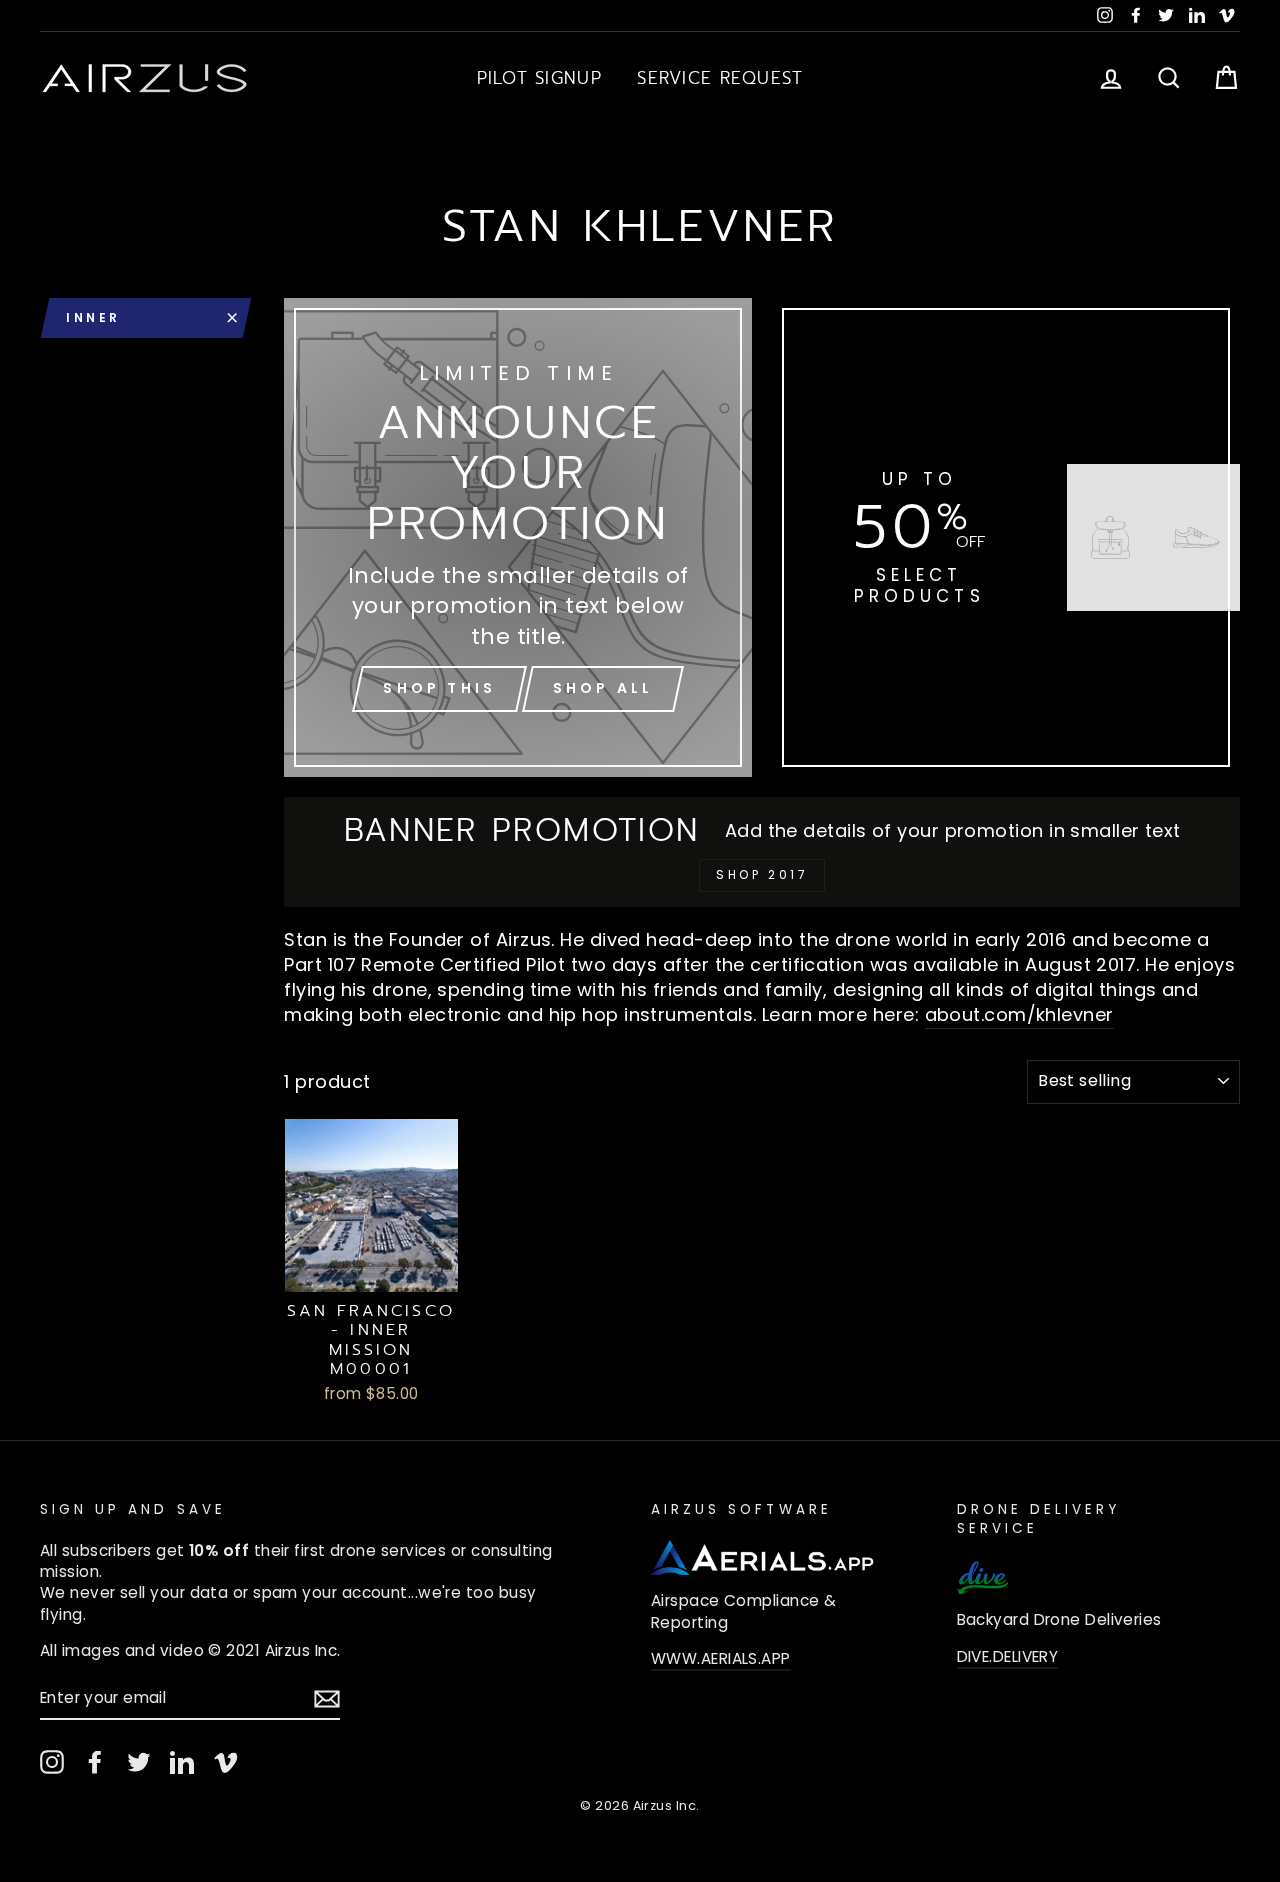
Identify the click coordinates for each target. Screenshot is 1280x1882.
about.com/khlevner (1019, 1014)
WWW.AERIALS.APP (721, 1658)
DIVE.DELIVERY (1008, 1656)
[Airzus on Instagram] (52, 1762)
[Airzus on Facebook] (95, 1762)
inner (93, 317)
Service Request (720, 78)
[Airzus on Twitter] (139, 1762)
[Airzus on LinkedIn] (182, 1762)
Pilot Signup (539, 78)
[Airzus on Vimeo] (226, 1762)
